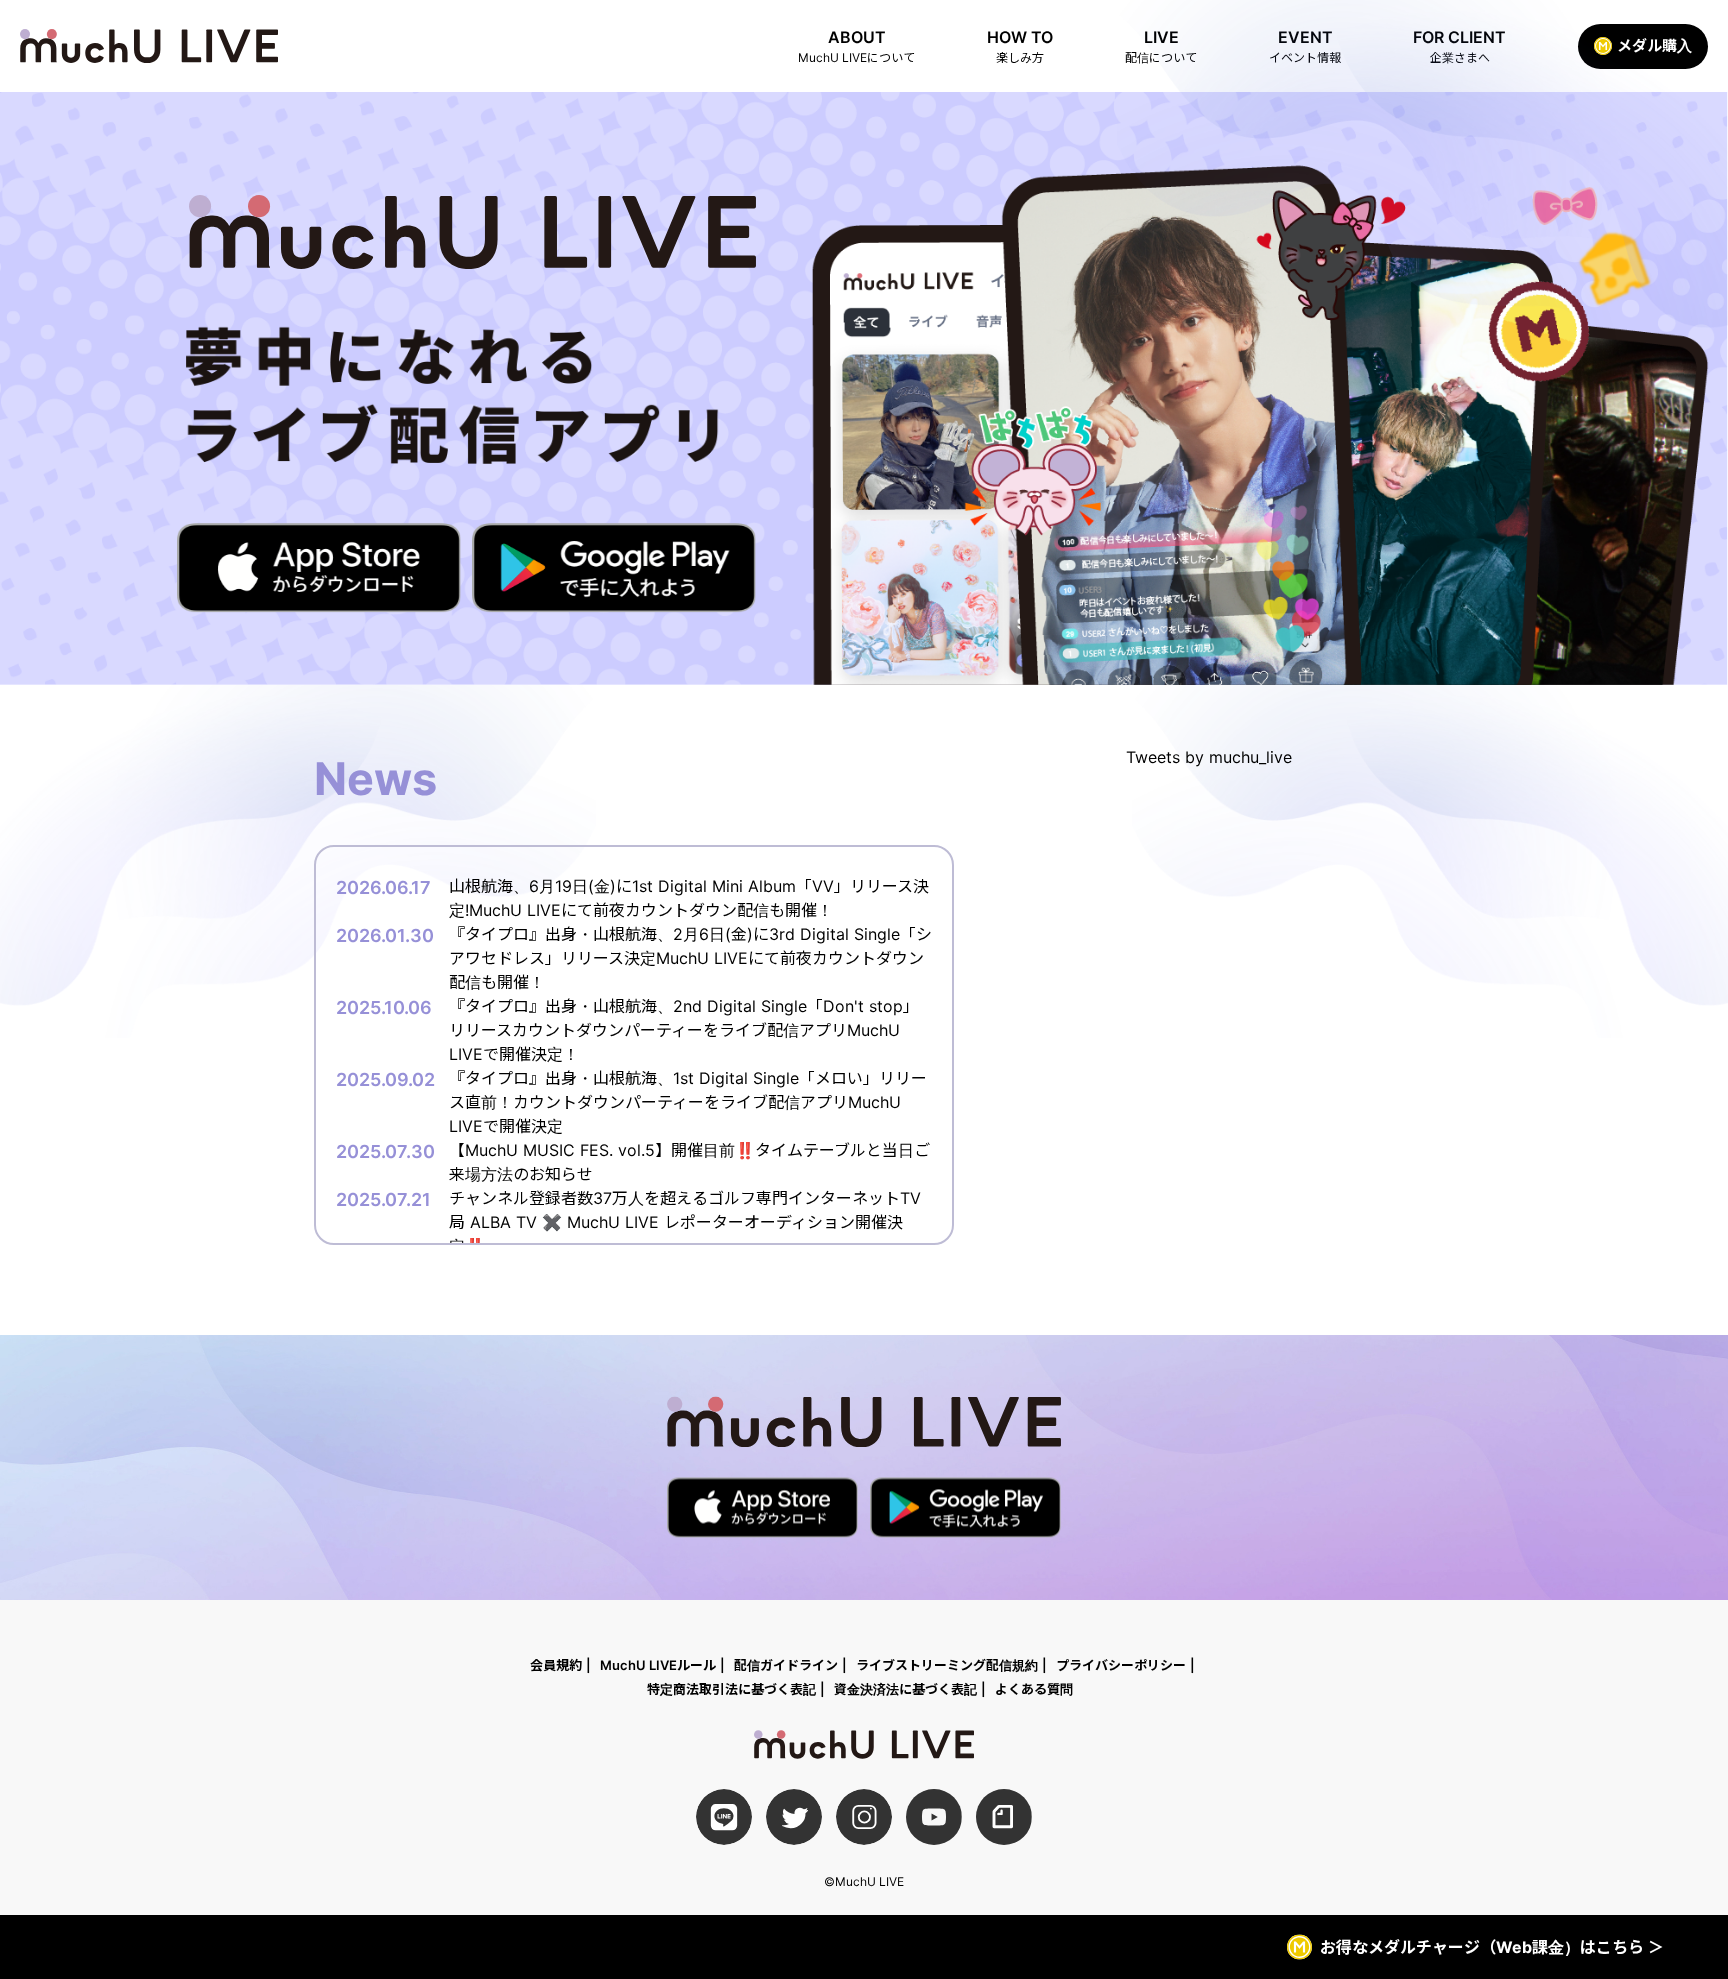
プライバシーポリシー (1121, 1665)
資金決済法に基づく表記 (905, 1689)
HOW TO (1020, 46)
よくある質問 (1034, 1689)
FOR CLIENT (1459, 46)
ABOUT (856, 46)
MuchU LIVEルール (658, 1665)
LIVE (1161, 46)
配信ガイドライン (786, 1665)
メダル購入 (1654, 45)
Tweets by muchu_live (1209, 757)
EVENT (1305, 46)
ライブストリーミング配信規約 (947, 1665)
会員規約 (556, 1665)
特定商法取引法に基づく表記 (731, 1689)
